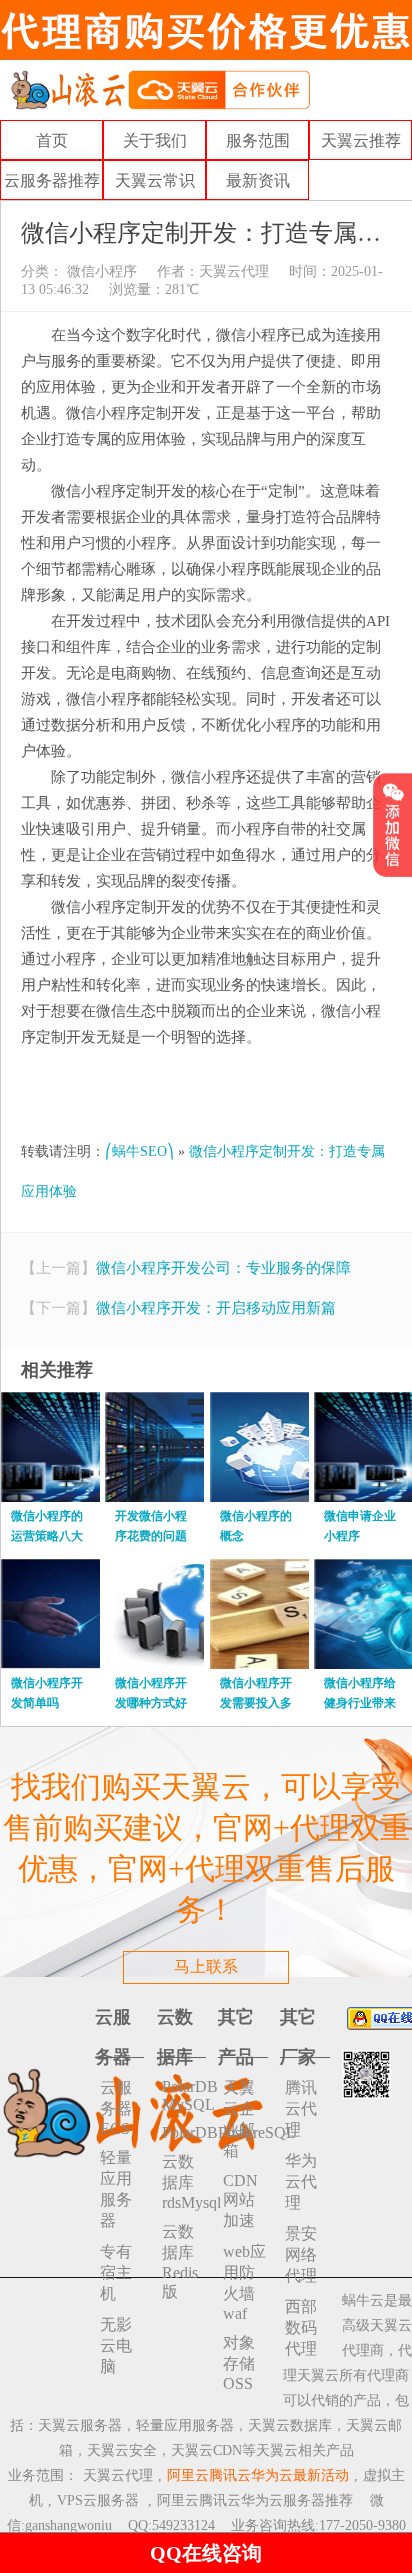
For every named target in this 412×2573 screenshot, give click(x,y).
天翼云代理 (234, 271)
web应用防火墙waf (244, 2282)
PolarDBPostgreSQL (184, 2132)
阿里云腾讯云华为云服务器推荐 (255, 2500)
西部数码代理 (301, 2327)
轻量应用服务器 (116, 2189)
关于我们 (155, 140)
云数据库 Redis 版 (180, 2261)
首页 (52, 140)
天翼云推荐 (361, 140)
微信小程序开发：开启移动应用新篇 (216, 1308)
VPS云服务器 (98, 2500)
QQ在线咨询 (206, 2553)
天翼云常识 (155, 180)
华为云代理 (301, 2181)
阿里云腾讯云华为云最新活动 (258, 2475)
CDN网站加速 (240, 2200)
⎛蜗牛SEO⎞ (139, 1151)
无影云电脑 (116, 2345)
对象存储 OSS (239, 2363)
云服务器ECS (116, 2108)
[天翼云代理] (160, 88)
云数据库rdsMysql (184, 2182)
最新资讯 (258, 180)
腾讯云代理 (301, 2108)
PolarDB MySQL (184, 2095)
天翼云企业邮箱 (239, 2119)
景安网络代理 (301, 2254)
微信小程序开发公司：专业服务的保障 (223, 1268)
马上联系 (206, 1966)
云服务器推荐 (52, 180)
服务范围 (258, 140)
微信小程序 (100, 271)
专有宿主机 (116, 2272)
